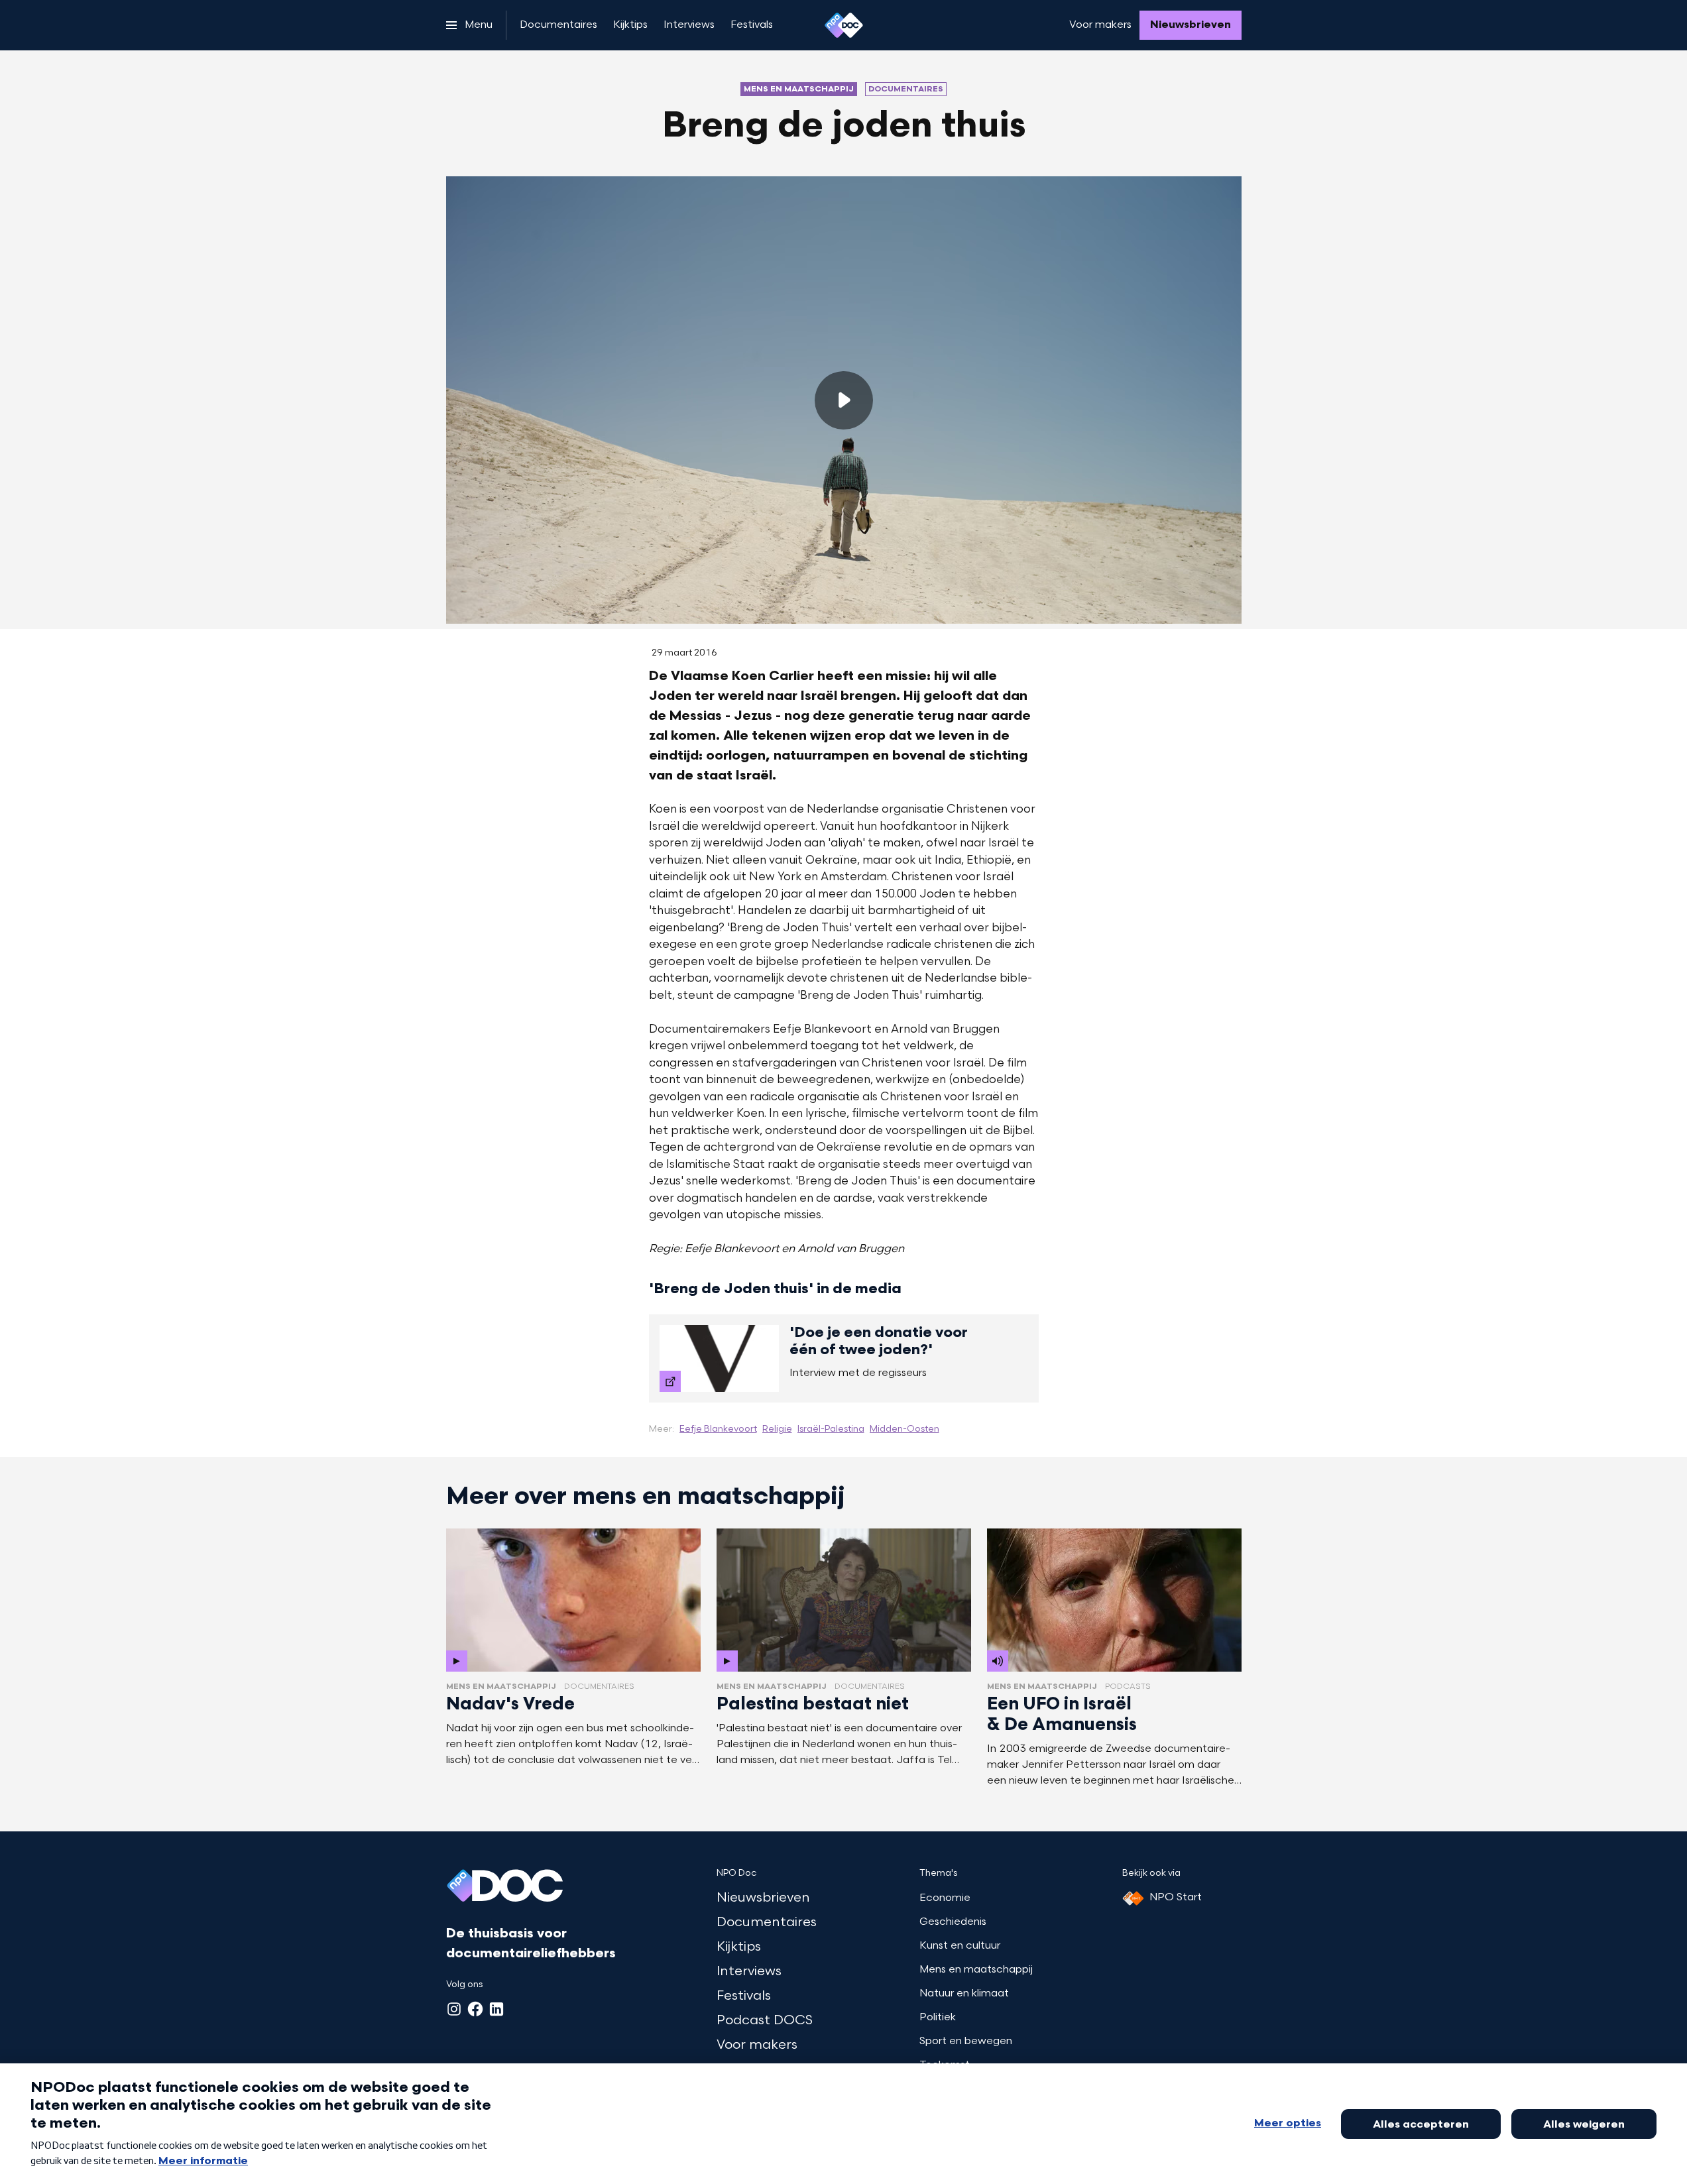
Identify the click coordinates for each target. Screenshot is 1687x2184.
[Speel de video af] (844, 400)
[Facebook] (475, 2009)
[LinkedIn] (496, 2009)
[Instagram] (454, 2009)
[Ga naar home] (844, 25)
